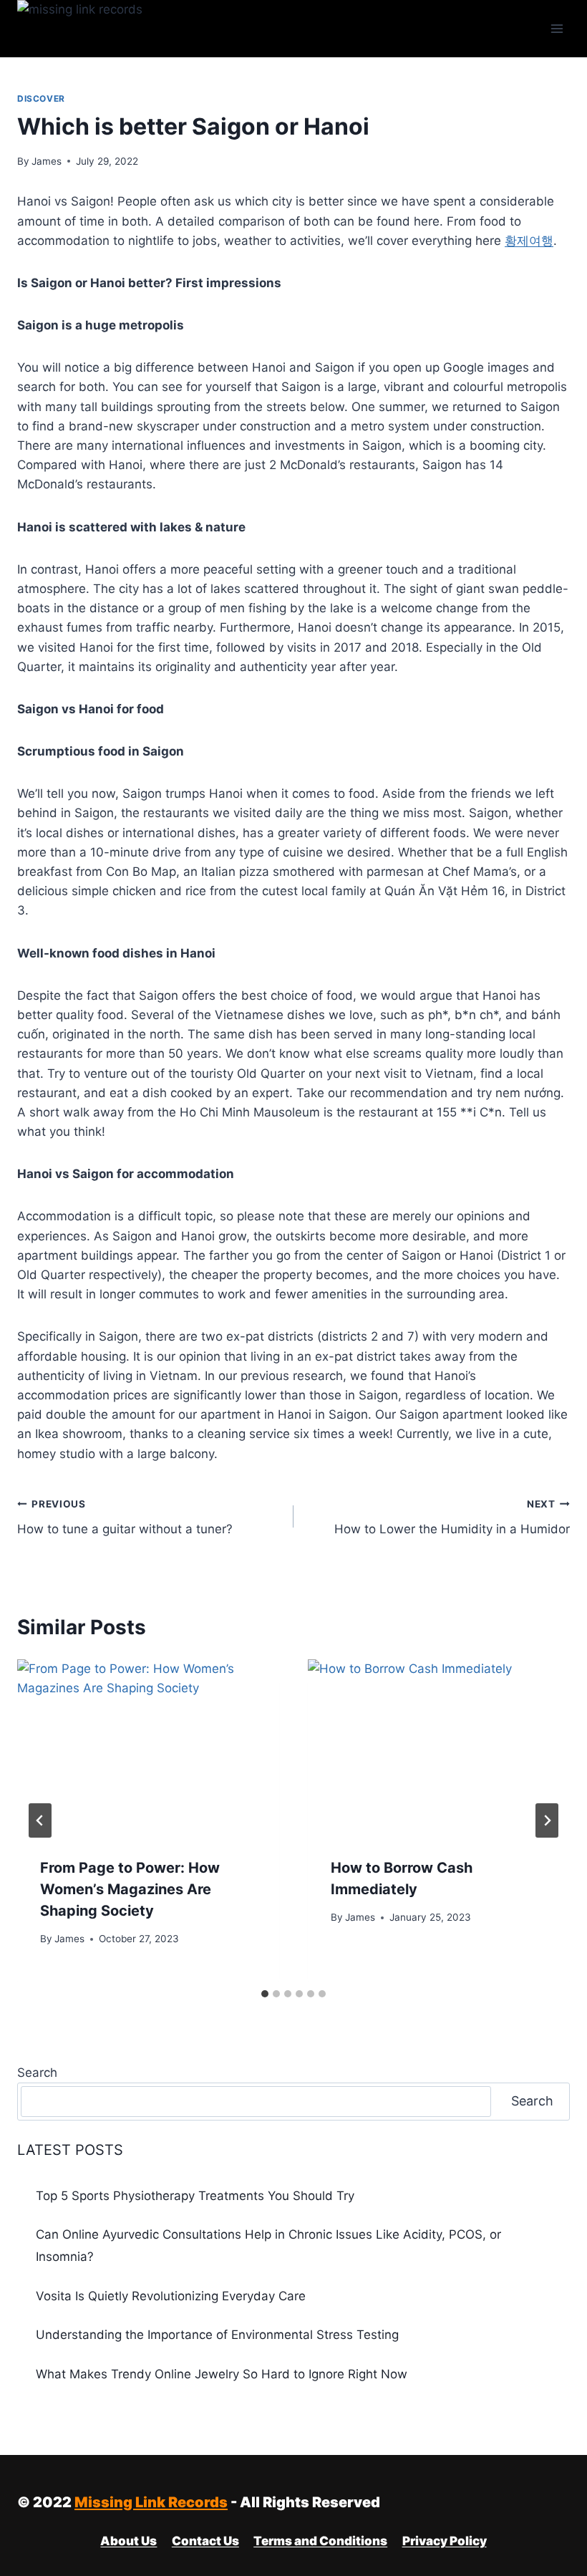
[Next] (547, 1820)
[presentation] (148, 1747)
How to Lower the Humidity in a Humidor (452, 1517)
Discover (41, 98)
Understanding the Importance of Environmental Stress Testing (217, 2335)
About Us (128, 2541)
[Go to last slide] (40, 1820)
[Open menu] (557, 28)
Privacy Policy (445, 2541)
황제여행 (529, 241)
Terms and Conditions (320, 2541)
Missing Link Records (151, 2502)
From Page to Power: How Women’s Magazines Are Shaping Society (130, 1889)
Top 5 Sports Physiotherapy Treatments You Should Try (195, 2196)
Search (37, 2073)
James (47, 161)
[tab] (265, 1994)
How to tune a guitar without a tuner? (125, 1517)
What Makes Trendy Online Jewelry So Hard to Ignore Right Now (222, 2374)
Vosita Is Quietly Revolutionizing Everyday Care (171, 2296)
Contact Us (205, 2541)
